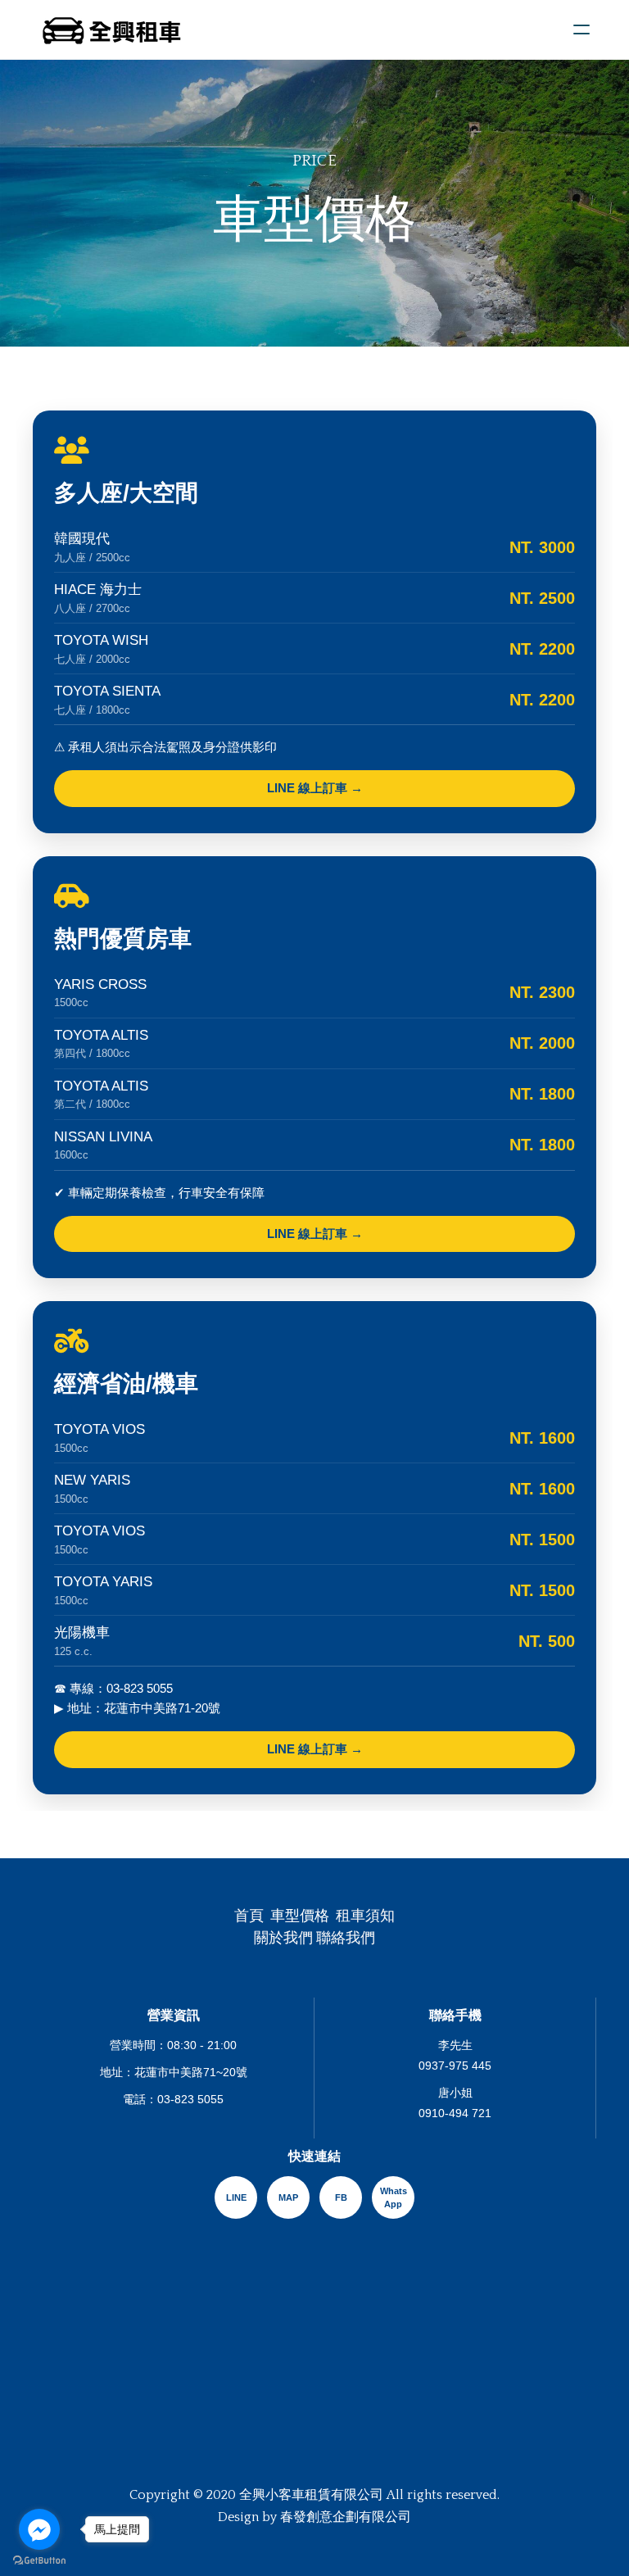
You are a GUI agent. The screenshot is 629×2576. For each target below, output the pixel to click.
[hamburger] (581, 29)
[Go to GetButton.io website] (39, 2560)
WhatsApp (394, 2198)
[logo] (112, 29)
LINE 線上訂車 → (315, 788)
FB (341, 2197)
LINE (236, 2197)
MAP (288, 2197)
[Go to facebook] (39, 2529)
